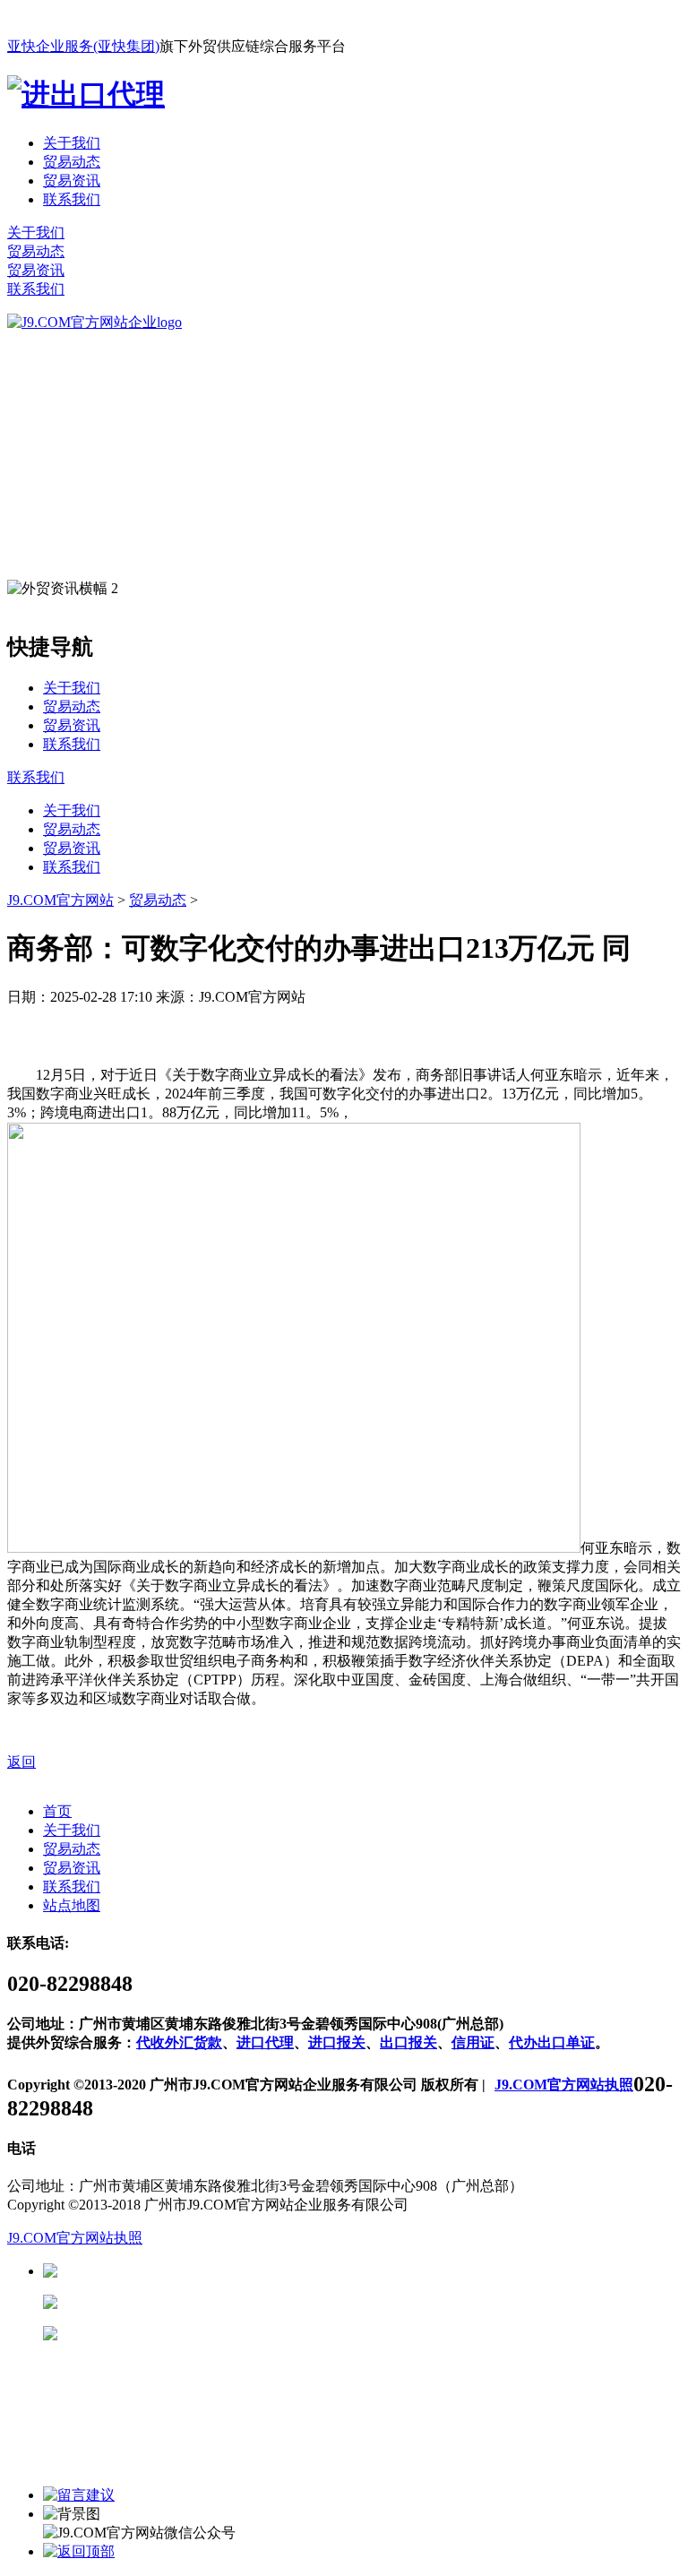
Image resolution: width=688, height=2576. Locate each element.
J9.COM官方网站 (60, 900)
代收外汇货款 (179, 2042)
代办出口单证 (552, 2042)
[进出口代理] (86, 94)
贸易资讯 (72, 181)
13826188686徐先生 (197, 2271)
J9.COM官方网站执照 (564, 2085)
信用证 (473, 2042)
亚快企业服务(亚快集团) (83, 46)
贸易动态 (72, 162)
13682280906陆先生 (197, 2334)
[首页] (95, 322)
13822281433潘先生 (197, 2302)
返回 (21, 1762)
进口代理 (265, 2042)
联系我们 (72, 199)
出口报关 (408, 2042)
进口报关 (337, 2042)
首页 (57, 1811)
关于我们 (72, 143)
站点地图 (72, 1905)
